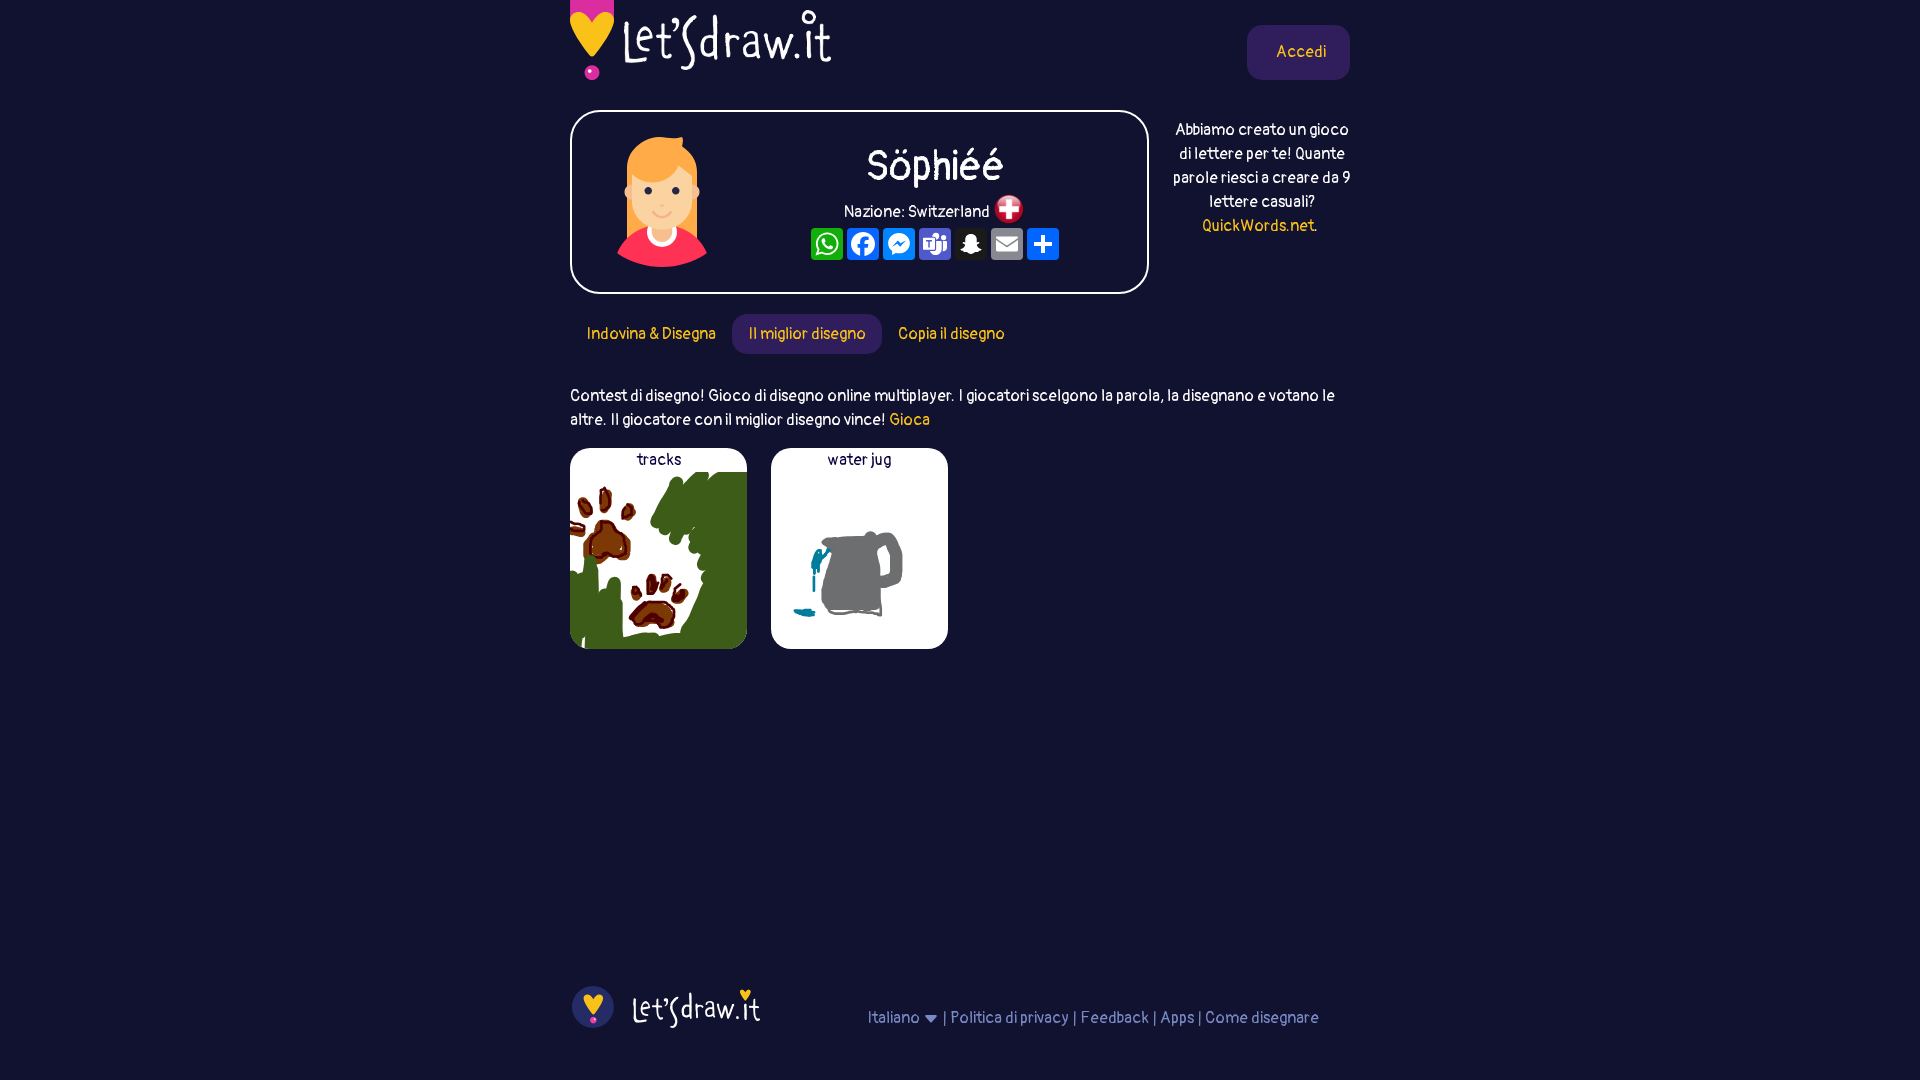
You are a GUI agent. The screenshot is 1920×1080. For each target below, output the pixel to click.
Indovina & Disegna (651, 334)
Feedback (1114, 1018)
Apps (1177, 1018)
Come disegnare (1262, 1018)
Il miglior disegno (807, 334)
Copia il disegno (951, 334)
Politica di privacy (1009, 1018)
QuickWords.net (1258, 226)
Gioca (909, 420)
